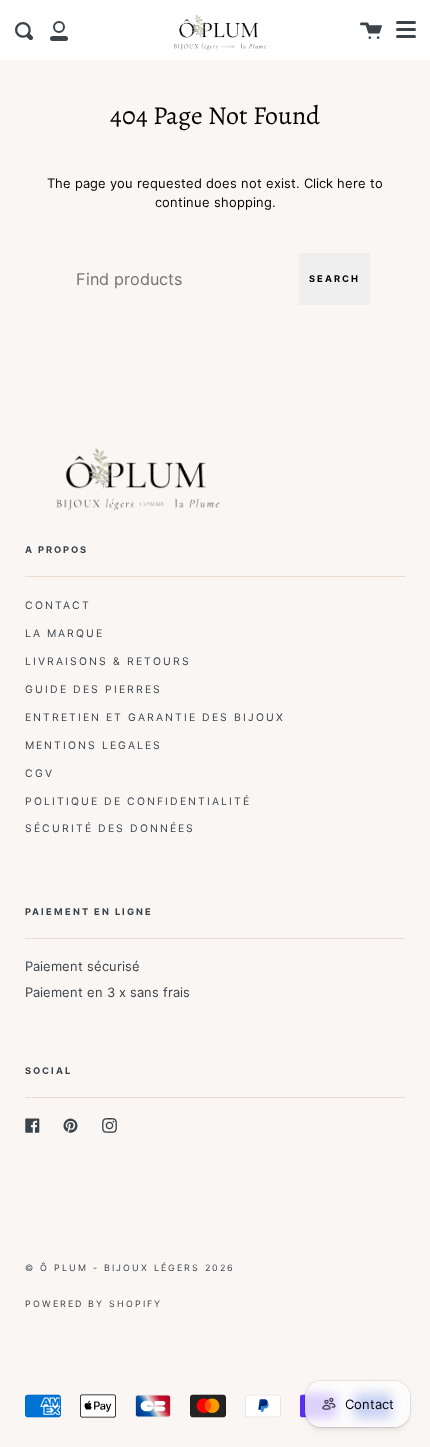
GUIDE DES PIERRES (93, 689)
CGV (39, 773)
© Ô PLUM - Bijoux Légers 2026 (130, 1267)
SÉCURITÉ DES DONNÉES (110, 828)
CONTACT (58, 605)
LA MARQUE (64, 633)
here (351, 183)
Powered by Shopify (93, 1303)
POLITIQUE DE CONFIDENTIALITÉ (138, 801)
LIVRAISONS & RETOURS (108, 661)
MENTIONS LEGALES (93, 745)
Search (334, 278)
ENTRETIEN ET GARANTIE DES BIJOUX (155, 717)
